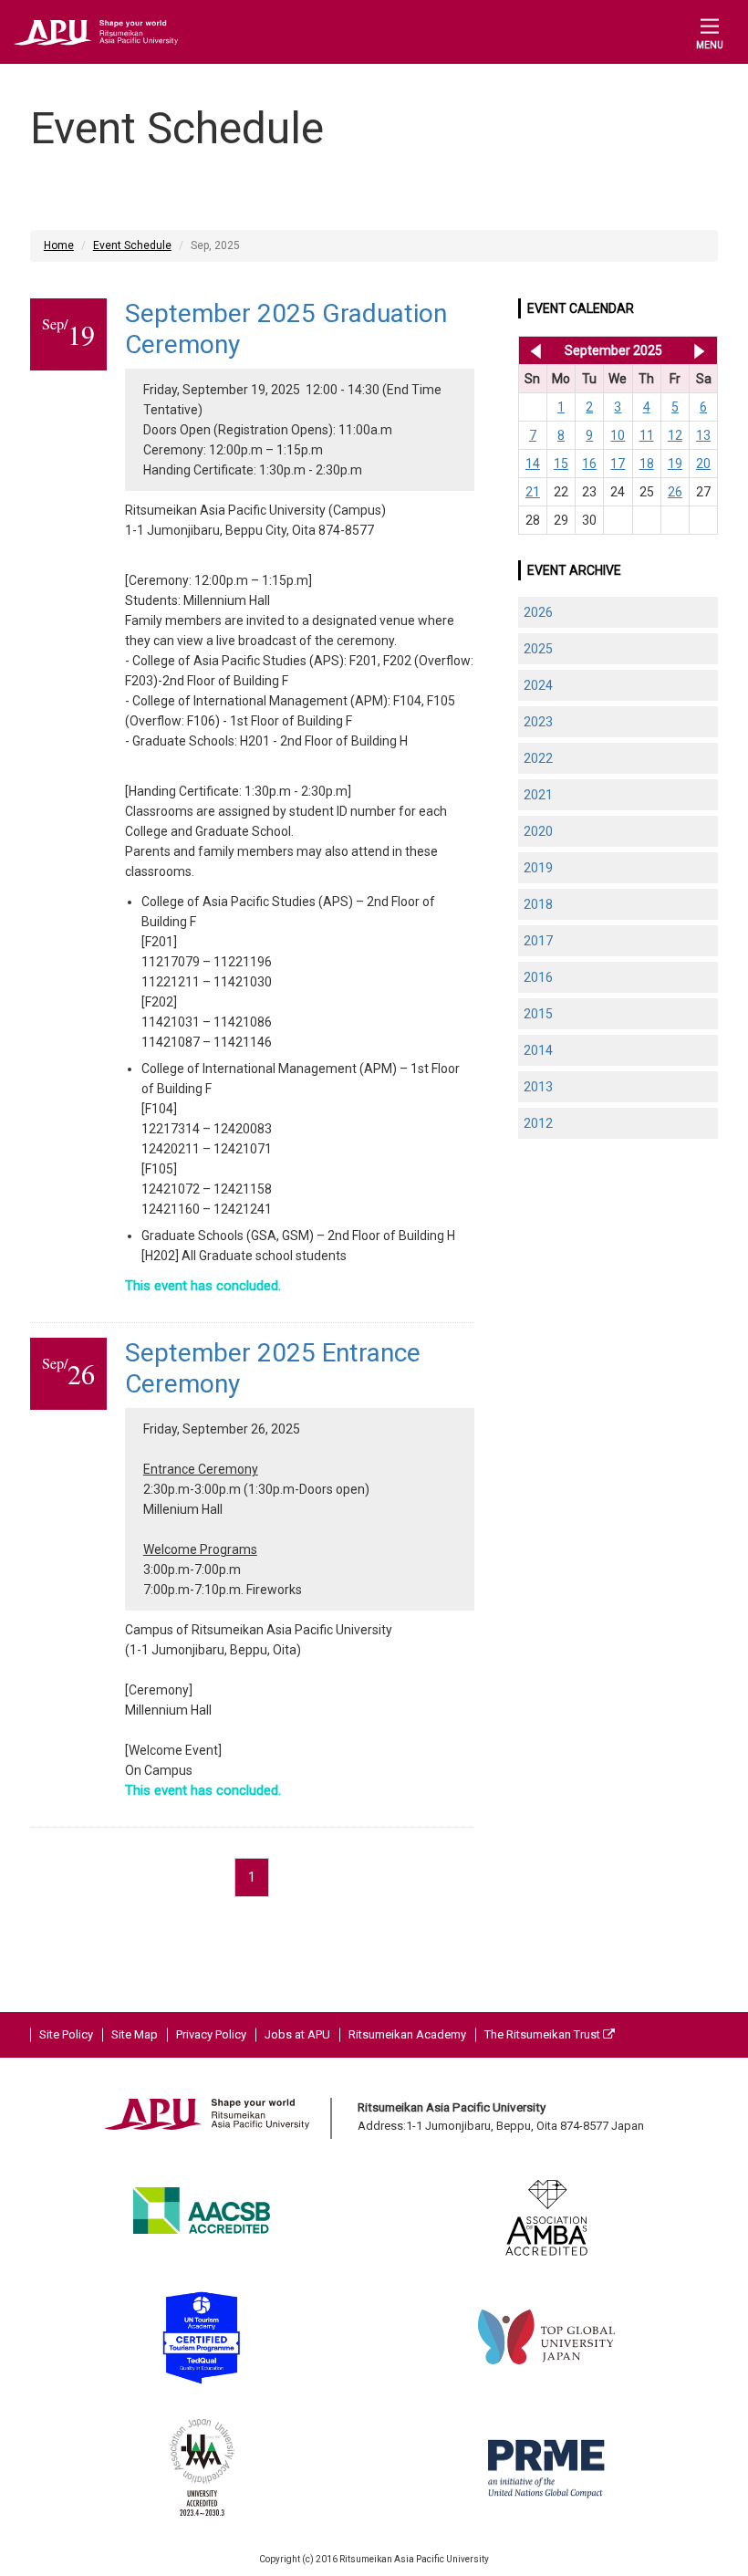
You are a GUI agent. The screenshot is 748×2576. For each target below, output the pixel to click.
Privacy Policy (211, 2034)
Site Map (135, 2034)
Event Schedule (132, 245)
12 (675, 435)
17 (618, 464)
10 (618, 435)
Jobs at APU (297, 2034)
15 (561, 464)
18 (647, 464)
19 (675, 464)
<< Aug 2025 (532, 350)
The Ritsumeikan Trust (544, 2034)
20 (703, 464)
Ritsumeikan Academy (407, 2034)
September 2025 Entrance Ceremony (273, 1368)
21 (533, 492)
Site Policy (66, 2034)
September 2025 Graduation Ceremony (286, 329)
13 (703, 435)
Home (59, 245)
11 (647, 435)
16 (589, 464)
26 (675, 492)
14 (533, 464)
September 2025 (613, 350)
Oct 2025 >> (699, 350)
